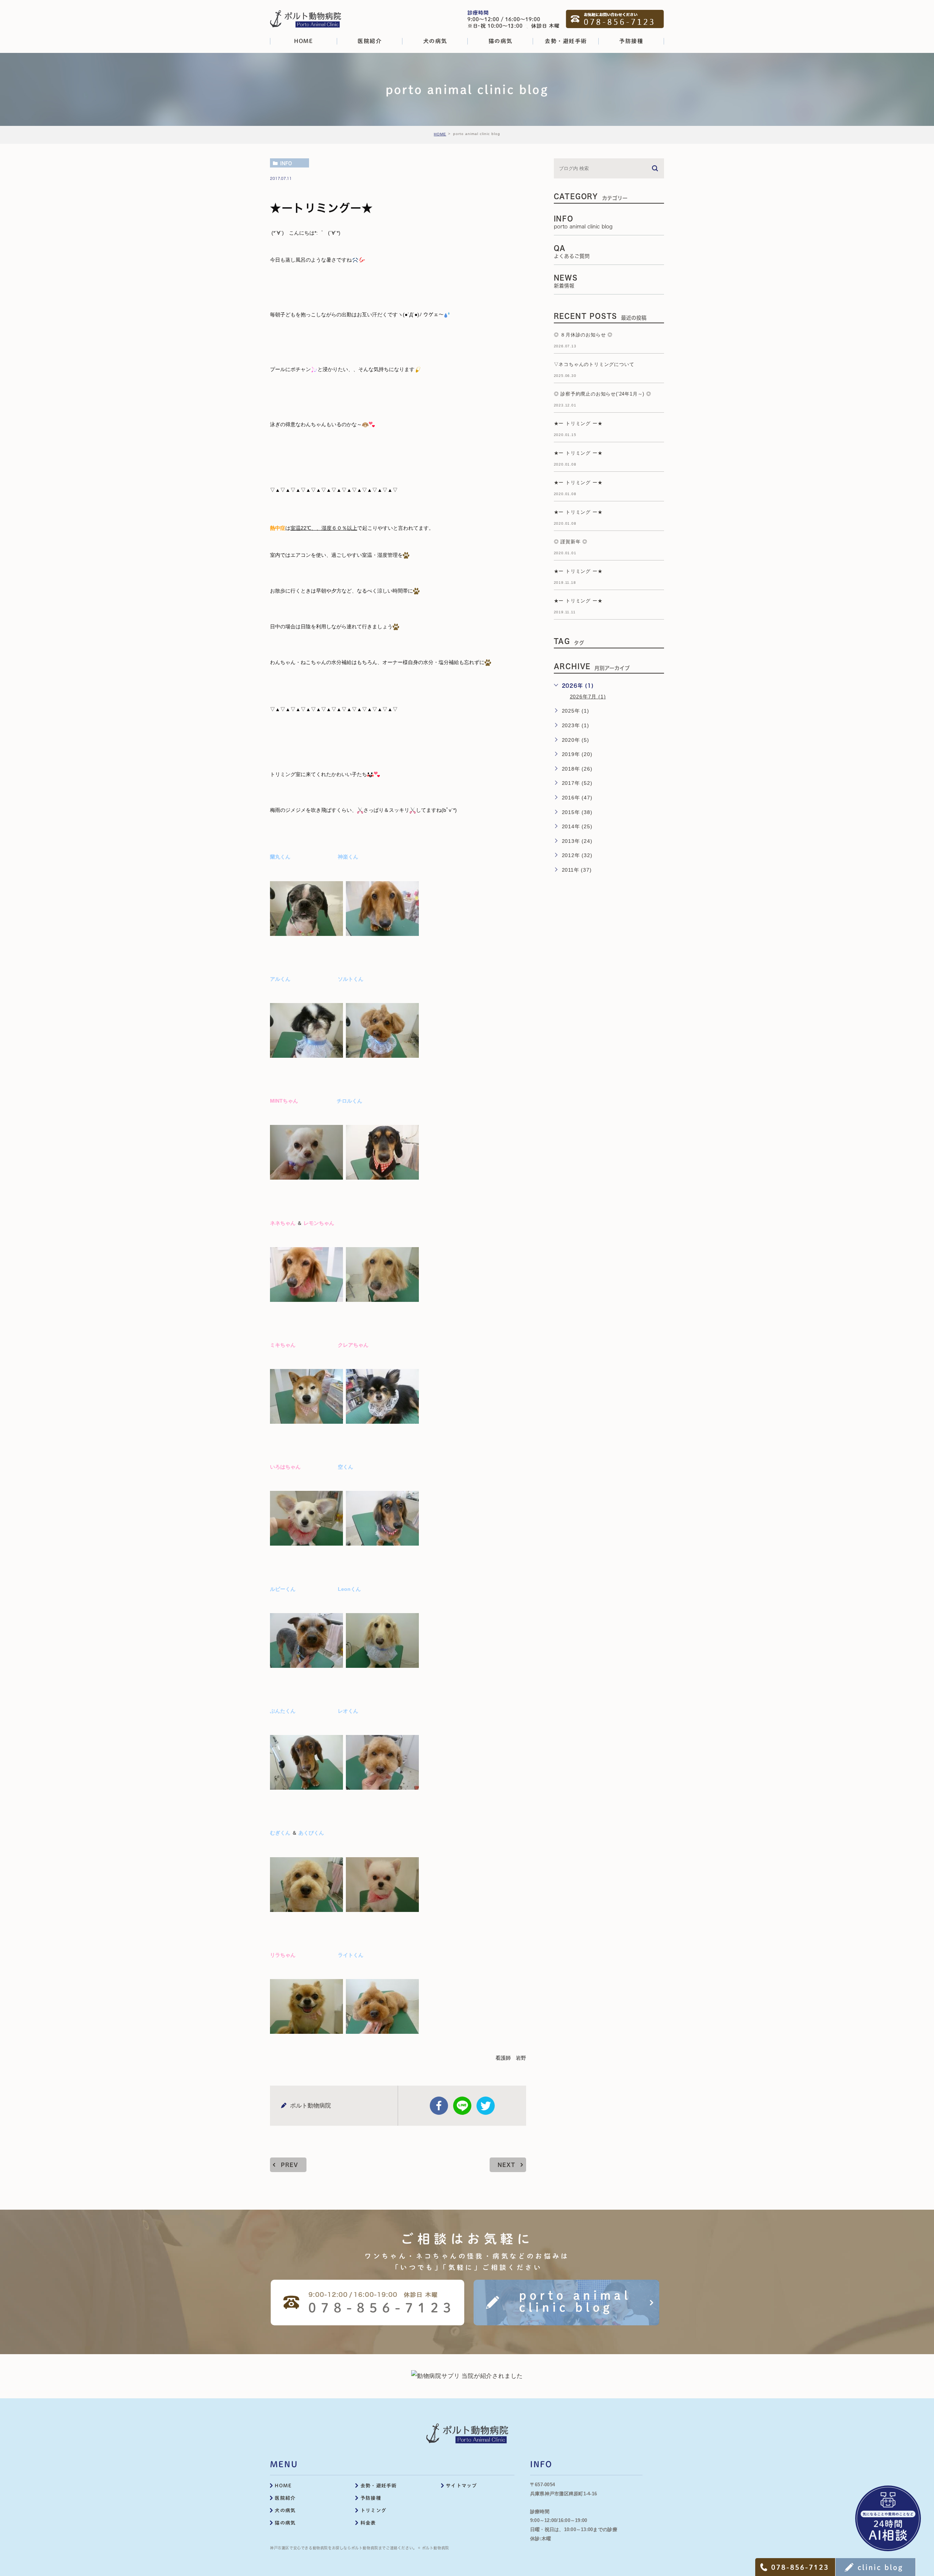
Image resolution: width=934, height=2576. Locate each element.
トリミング (374, 2511)
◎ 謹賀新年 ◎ (571, 542)
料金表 (368, 2523)
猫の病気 (285, 2523)
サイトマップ (462, 2486)
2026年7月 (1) (588, 697)
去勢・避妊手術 (379, 2486)
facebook (439, 2106)
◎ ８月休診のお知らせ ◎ (583, 335)
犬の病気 (285, 2511)
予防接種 (371, 2498)
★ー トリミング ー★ (578, 423)
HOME (440, 134)
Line (462, 2106)
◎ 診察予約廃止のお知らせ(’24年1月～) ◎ (603, 394)
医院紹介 (285, 2498)
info (286, 163)
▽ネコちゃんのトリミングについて (594, 364)
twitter (486, 2106)
